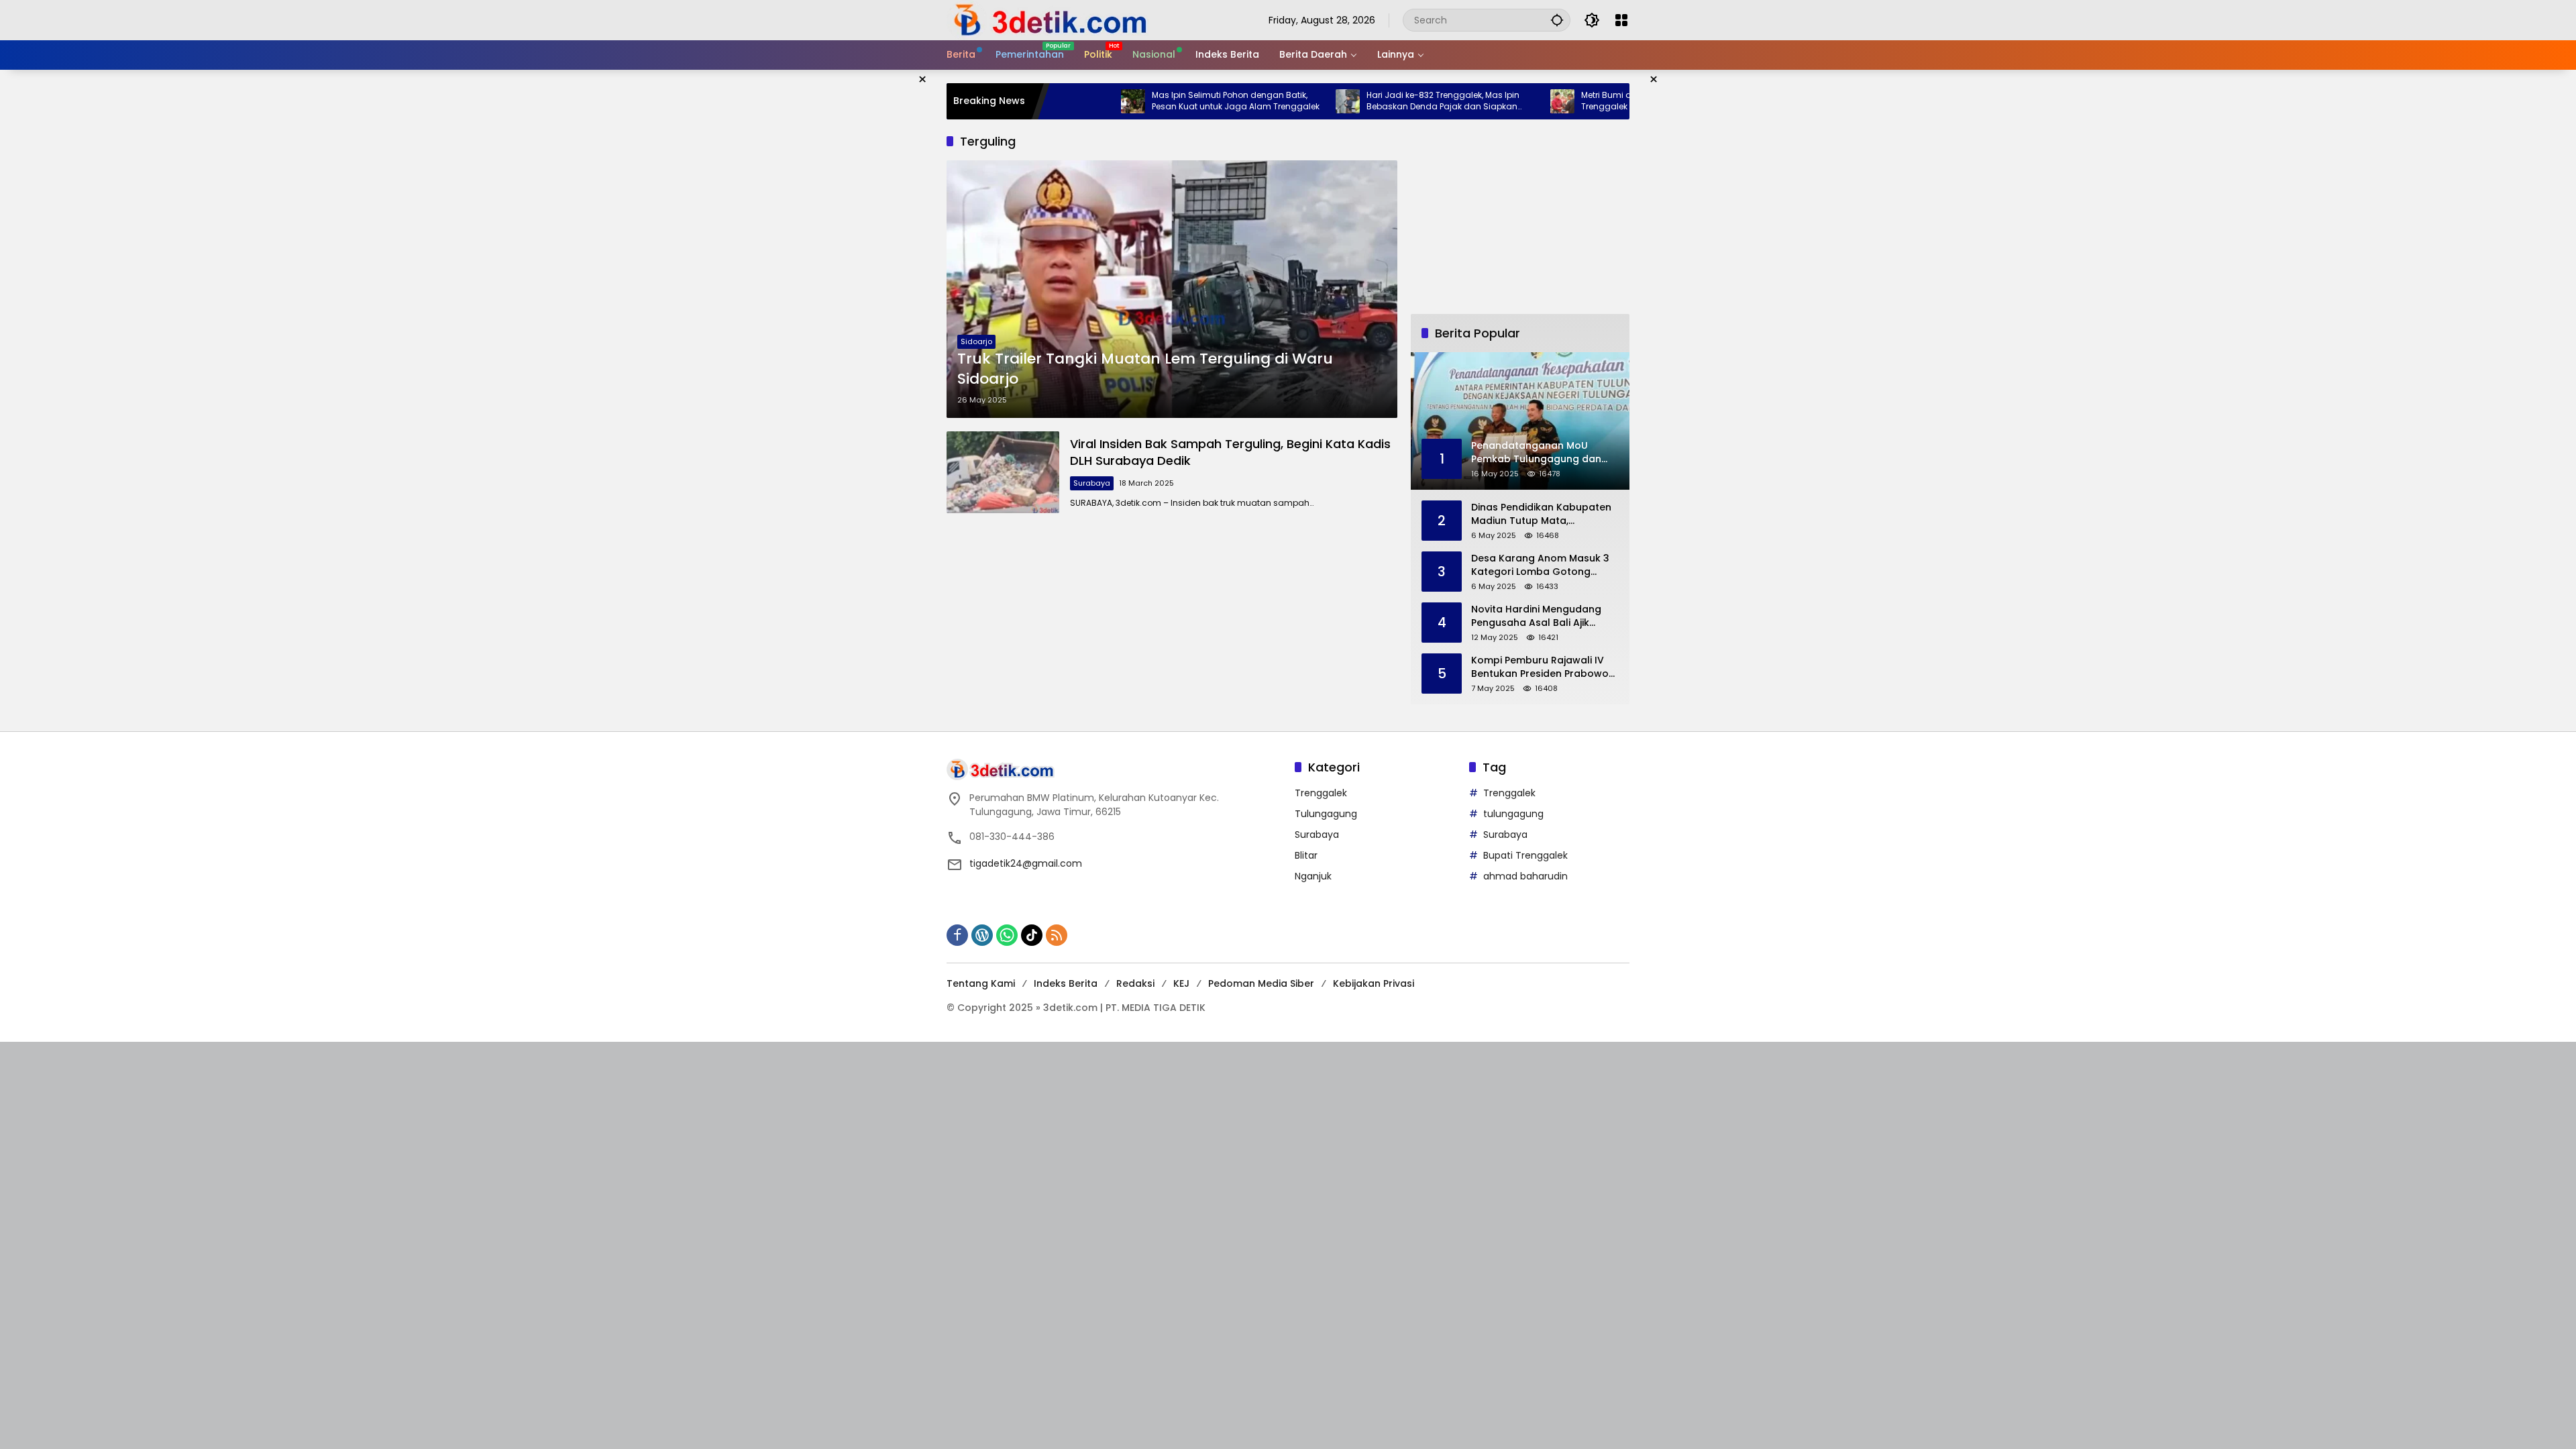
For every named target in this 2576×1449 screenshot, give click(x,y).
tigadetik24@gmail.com (1026, 863)
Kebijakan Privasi (1374, 983)
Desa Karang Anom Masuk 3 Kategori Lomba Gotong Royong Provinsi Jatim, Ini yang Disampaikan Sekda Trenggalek (1540, 565)
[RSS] (1057, 935)
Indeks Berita (1066, 983)
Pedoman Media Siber (1261, 983)
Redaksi (1135, 983)
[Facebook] (957, 935)
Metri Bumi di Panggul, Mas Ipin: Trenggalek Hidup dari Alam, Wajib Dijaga (1577, 101)
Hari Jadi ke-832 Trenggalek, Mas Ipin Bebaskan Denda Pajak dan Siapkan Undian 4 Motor (1368, 101)
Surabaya (1092, 483)
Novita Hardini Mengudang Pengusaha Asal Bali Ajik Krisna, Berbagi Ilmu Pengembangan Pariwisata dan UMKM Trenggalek (1537, 616)
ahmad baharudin (1525, 876)
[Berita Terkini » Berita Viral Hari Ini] (1048, 19)
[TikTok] (1032, 935)
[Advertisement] (1520, 217)
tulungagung (1513, 814)
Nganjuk (1313, 876)
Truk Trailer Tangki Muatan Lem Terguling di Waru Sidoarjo (1145, 369)
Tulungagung (1326, 814)
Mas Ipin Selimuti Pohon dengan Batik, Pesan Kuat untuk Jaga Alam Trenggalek (1161, 101)
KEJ (1181, 983)
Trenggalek (1321, 793)
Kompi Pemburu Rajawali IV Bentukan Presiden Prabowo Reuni (1540, 667)
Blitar (1306, 855)
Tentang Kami (981, 983)
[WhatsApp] (1007, 935)
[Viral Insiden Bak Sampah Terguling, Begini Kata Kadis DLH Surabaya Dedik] (1003, 472)
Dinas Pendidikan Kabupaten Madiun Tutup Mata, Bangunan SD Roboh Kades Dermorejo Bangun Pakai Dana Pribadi (1541, 514)
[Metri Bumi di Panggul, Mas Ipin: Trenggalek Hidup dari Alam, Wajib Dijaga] (1487, 101)
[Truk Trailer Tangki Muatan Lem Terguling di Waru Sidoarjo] (1172, 289)
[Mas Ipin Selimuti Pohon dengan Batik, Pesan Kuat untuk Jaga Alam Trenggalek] (1058, 101)
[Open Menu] (1621, 20)
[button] (1557, 20)
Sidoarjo (976, 341)
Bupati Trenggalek (1525, 855)
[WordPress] (982, 935)
